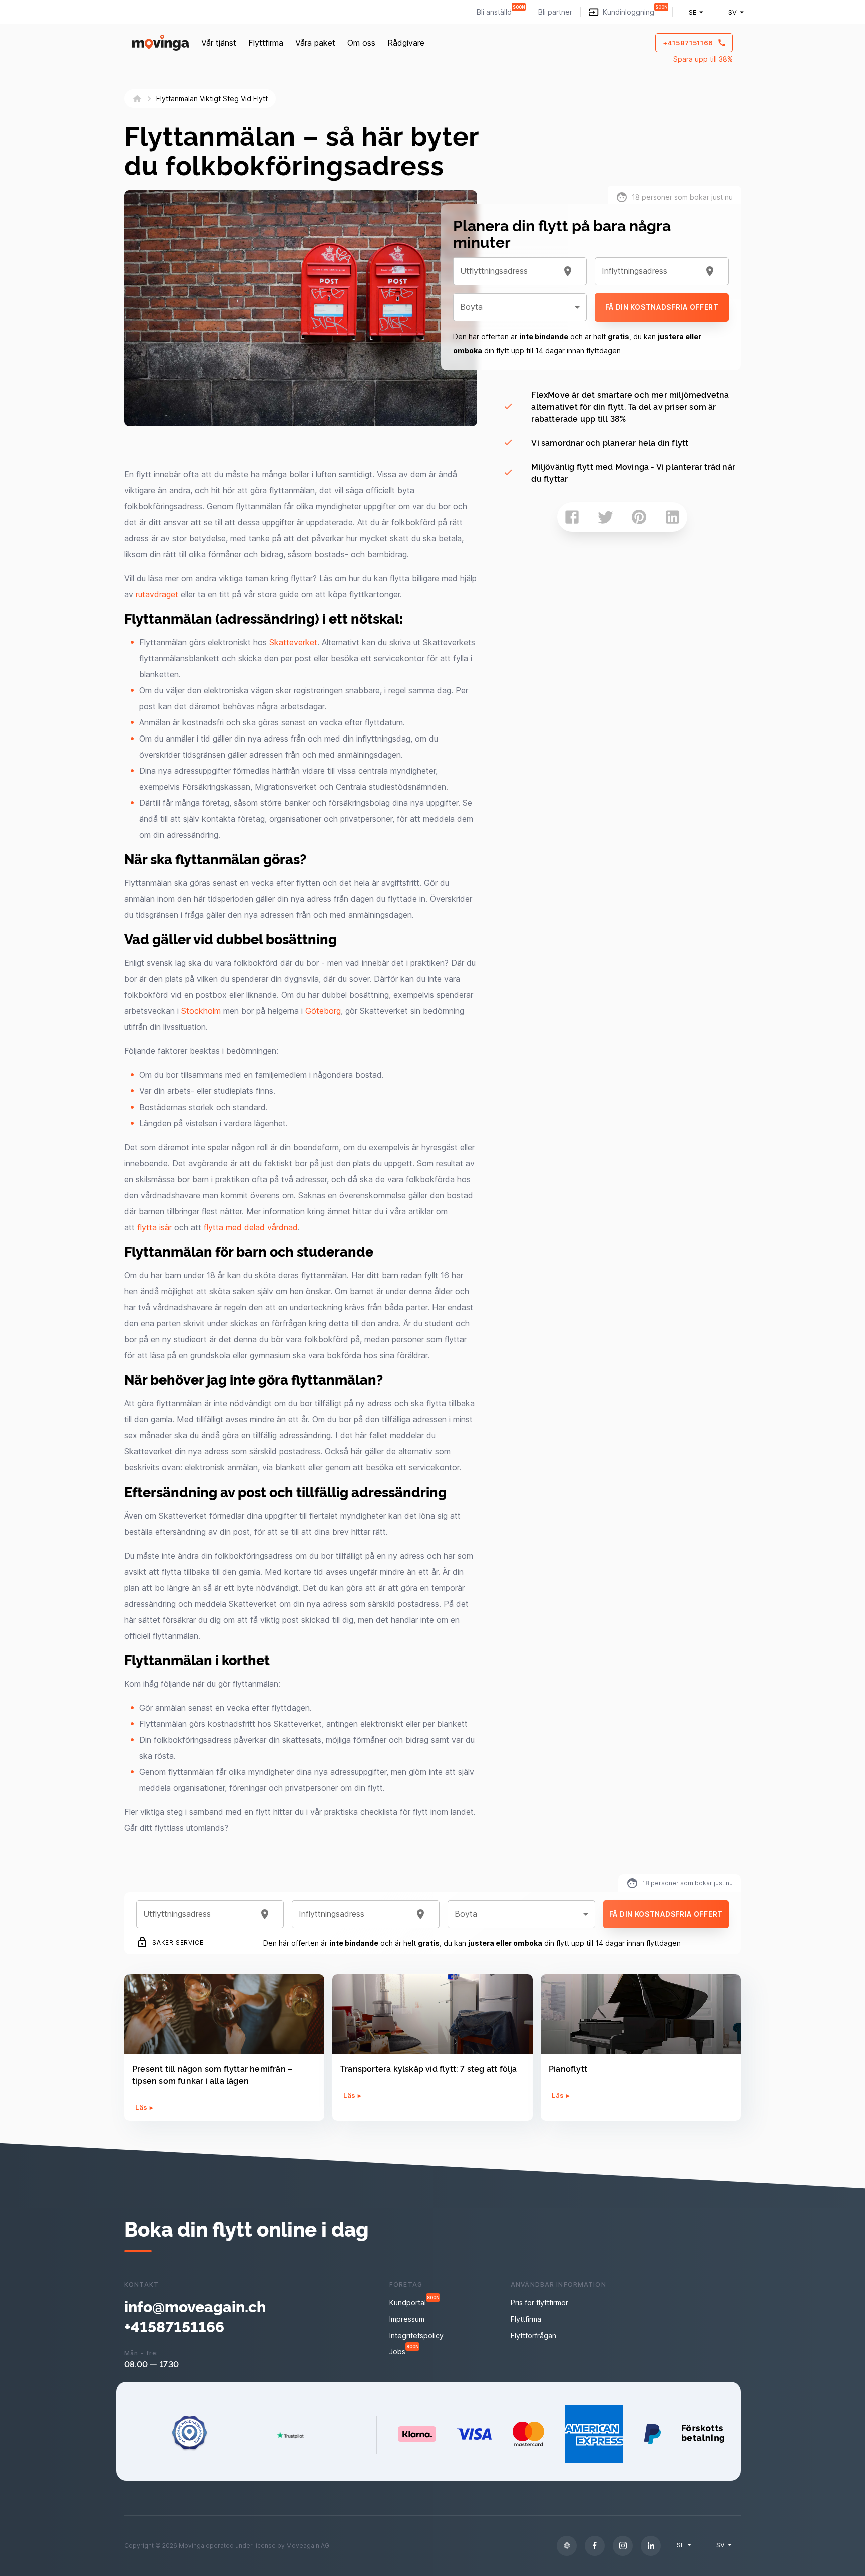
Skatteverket (293, 642)
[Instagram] (623, 2546)
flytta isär (154, 1227)
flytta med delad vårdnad (251, 1227)
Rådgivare (406, 43)
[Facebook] (595, 2546)
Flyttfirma (266, 43)
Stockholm (201, 1011)
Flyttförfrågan (533, 2335)
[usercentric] (567, 2546)
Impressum (407, 2319)
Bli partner (555, 12)
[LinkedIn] (651, 2546)
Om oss (361, 43)
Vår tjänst (219, 43)
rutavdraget (157, 594)
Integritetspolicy (416, 2335)
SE (693, 12)
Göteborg (323, 1011)
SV (733, 12)
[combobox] (508, 271)
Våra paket (315, 43)
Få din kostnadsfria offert (662, 307)
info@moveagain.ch (195, 2306)
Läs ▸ (144, 2107)
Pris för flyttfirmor (539, 2302)
